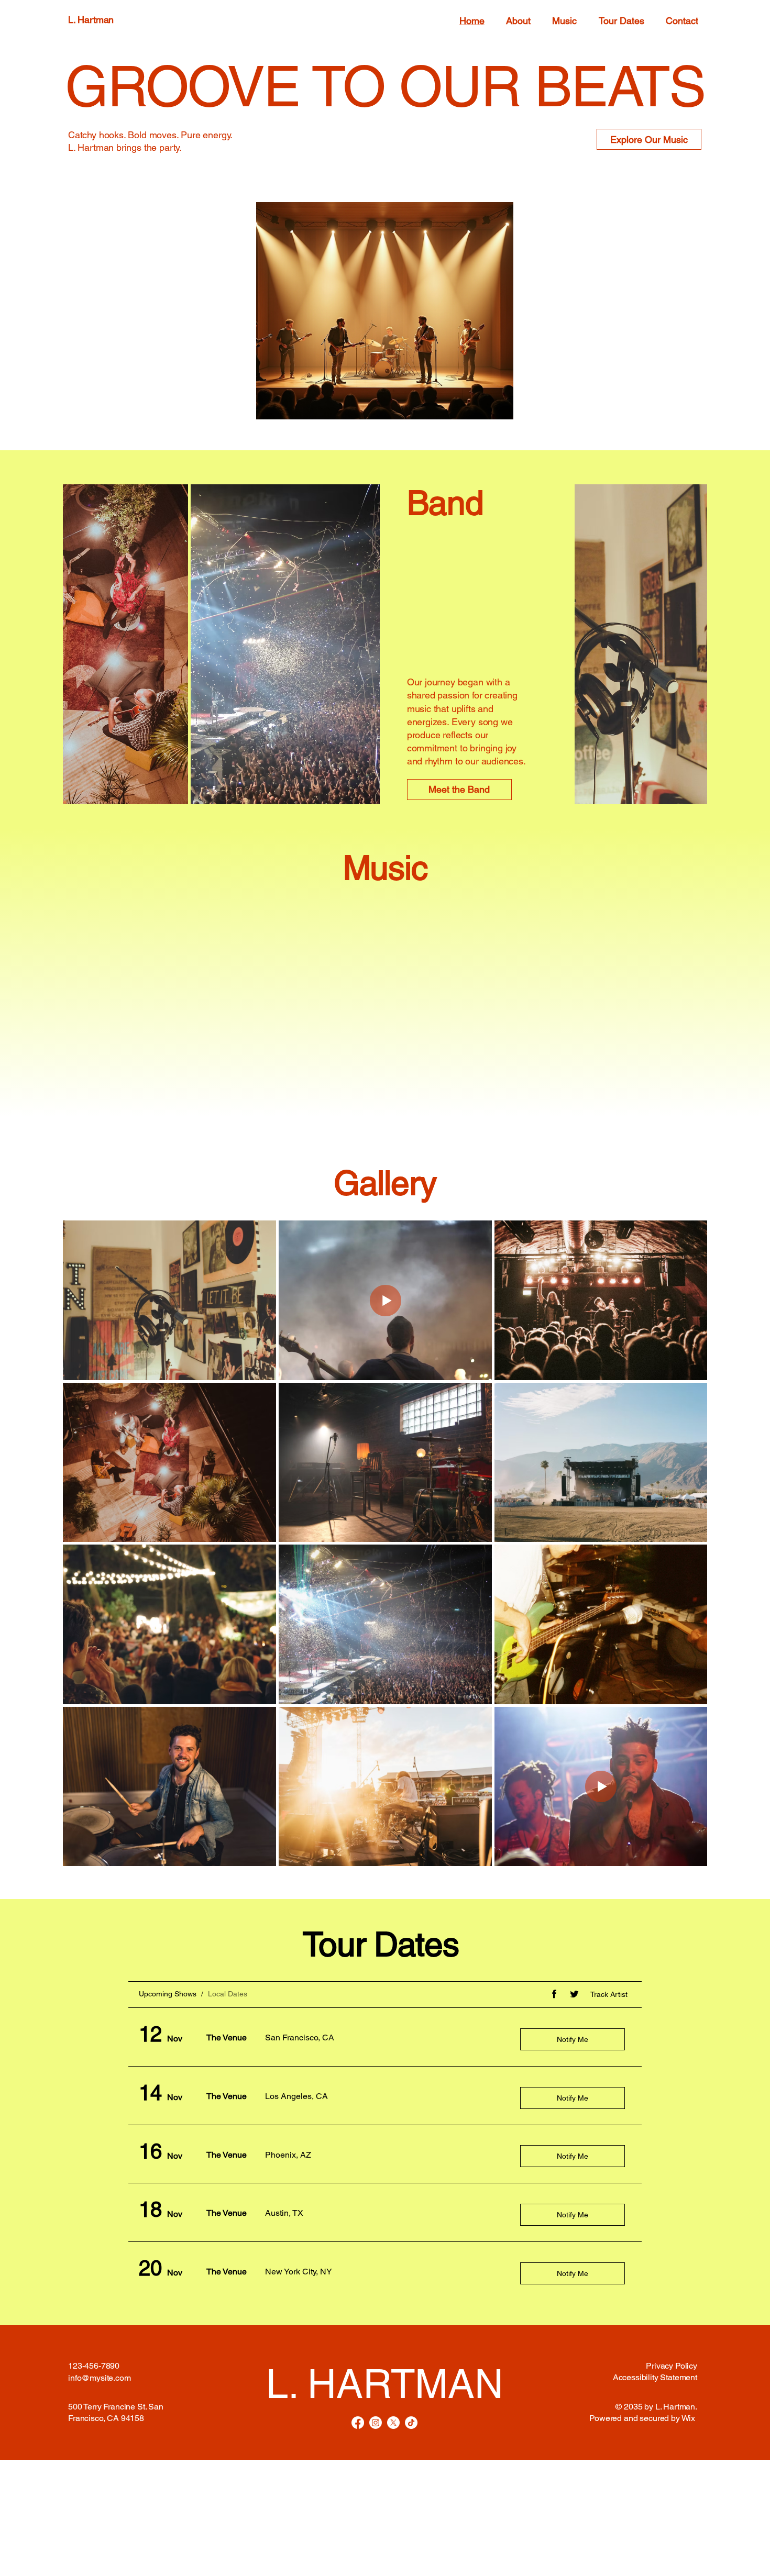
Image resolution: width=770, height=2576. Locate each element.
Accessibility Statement (655, 2377)
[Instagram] (376, 2423)
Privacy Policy (672, 2366)
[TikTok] (411, 2423)
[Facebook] (358, 2423)
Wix (689, 2418)
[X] (393, 2423)
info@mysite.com (100, 2378)
